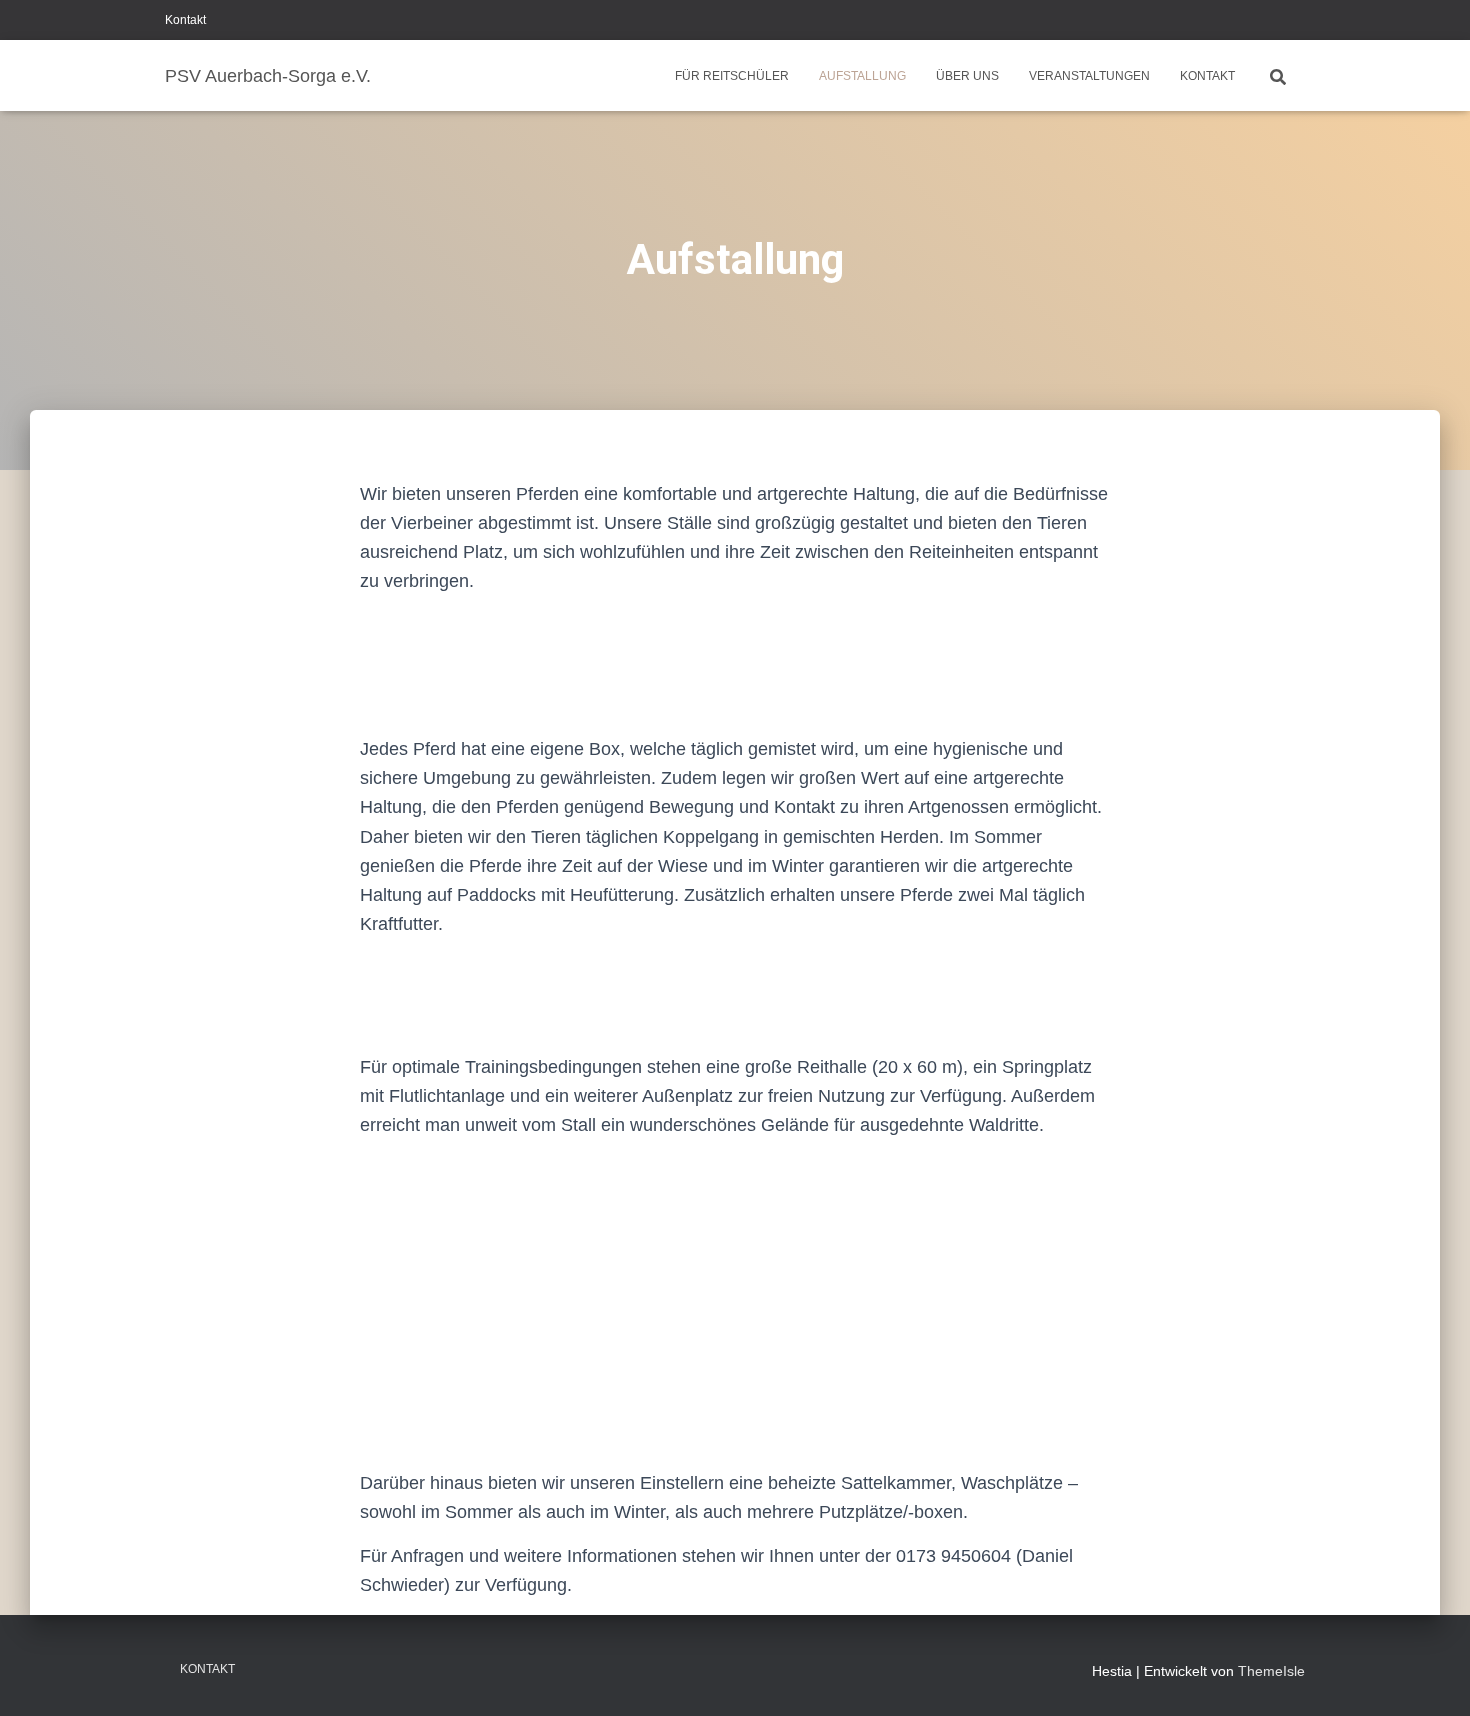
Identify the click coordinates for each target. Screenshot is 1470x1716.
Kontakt (185, 20)
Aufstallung (862, 76)
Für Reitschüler (732, 76)
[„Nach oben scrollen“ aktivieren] (1430, 1676)
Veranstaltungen (1089, 76)
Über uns (967, 76)
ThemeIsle (1271, 1671)
